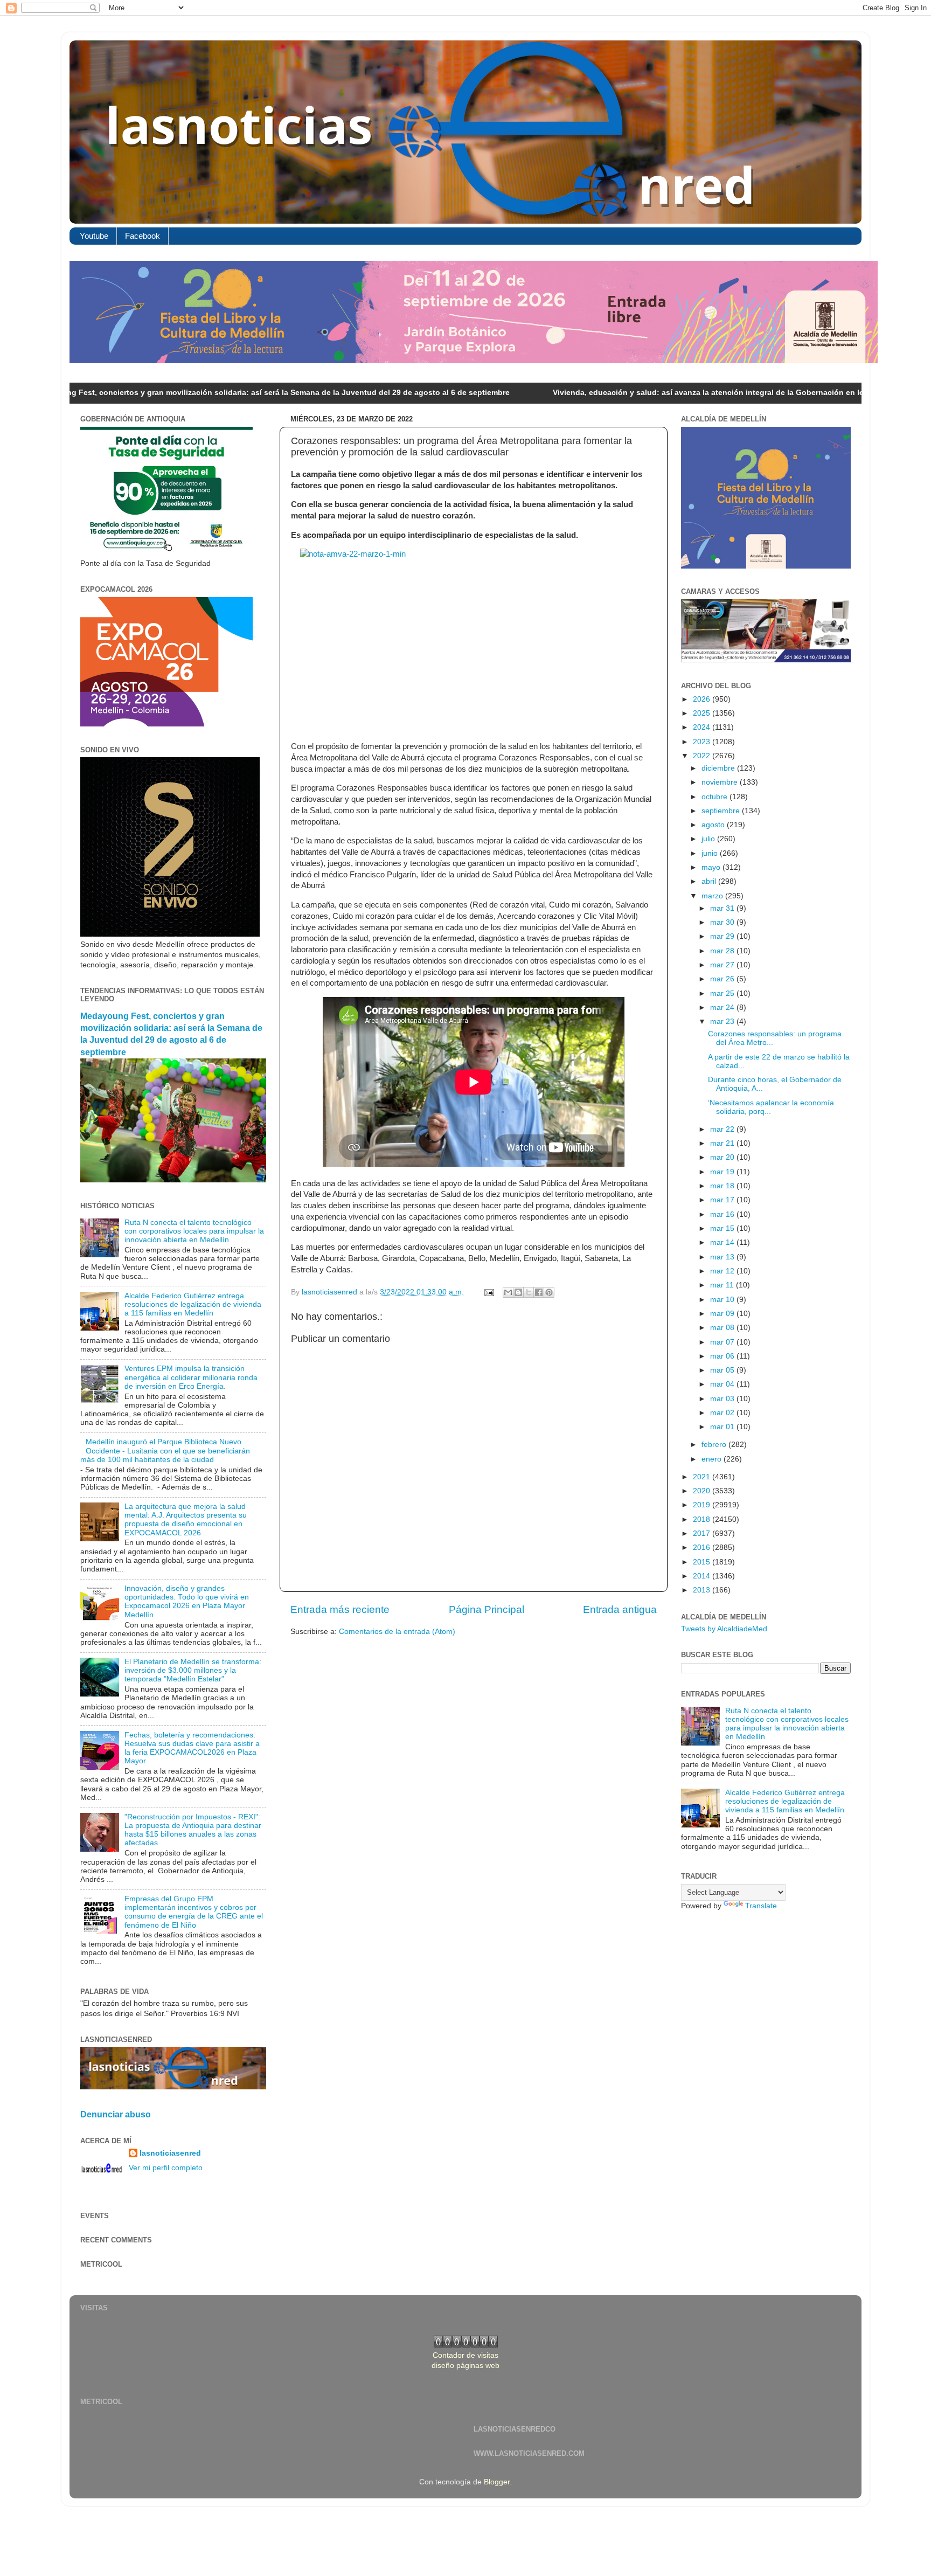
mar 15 (723, 1228)
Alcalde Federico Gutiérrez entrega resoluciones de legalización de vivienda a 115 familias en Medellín (193, 1304)
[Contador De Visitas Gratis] (466, 2345)
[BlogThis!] (518, 1292)
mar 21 (723, 1143)
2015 (703, 1562)
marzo (713, 896)
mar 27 (723, 965)
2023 (703, 742)
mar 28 (723, 951)
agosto (714, 825)
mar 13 (723, 1257)
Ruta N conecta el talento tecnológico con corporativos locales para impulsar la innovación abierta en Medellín (194, 1231)
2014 (703, 1576)
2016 (703, 1547)
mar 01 (723, 1427)
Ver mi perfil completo (166, 2168)
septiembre (722, 811)
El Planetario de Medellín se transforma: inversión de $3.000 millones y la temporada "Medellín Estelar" (193, 1670)
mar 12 (723, 1271)
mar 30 (723, 922)
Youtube (94, 236)
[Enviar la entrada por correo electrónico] (488, 1292)
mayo (712, 867)
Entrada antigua (620, 1609)
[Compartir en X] (529, 1292)
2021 (703, 1477)
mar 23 (723, 1022)
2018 (703, 1519)
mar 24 (723, 1007)
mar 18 (723, 1186)
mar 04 (723, 1384)
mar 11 (723, 1285)
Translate (761, 1906)
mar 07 (723, 1342)
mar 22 (723, 1129)
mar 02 (723, 1413)
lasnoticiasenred (170, 2153)
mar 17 (723, 1200)
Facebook (143, 236)
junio (711, 853)
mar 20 (723, 1157)
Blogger (497, 2482)
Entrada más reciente (340, 1609)
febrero (715, 1445)
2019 (703, 1505)
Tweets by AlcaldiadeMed (724, 1629)
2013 (703, 1590)
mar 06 (723, 1356)
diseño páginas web (465, 2366)
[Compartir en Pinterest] (549, 1292)
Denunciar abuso (116, 2114)
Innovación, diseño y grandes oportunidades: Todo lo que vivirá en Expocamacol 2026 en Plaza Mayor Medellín (187, 1602)
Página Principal (487, 1609)
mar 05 (723, 1370)
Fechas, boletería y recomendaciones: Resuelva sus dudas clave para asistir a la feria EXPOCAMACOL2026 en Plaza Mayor (192, 1748)
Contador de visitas (465, 2355)
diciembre (719, 768)
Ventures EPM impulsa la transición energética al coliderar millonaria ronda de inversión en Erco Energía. (191, 1377)
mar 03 (723, 1399)
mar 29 (723, 936)
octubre (715, 797)
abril (710, 881)
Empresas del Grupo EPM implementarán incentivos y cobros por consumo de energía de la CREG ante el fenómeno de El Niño (194, 1912)
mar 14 (723, 1242)
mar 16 (723, 1214)
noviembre (721, 782)
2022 (703, 756)
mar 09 (723, 1314)
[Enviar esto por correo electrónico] (508, 1292)
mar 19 (723, 1172)
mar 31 (723, 908)
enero (713, 1459)
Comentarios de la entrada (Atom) (397, 1632)
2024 (703, 727)
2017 (703, 1533)
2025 (703, 713)
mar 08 (723, 1328)
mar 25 (723, 993)
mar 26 (723, 979)
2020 (703, 1491)
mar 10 (723, 1300)
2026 (703, 699)
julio (709, 839)
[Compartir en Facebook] (539, 1292)
